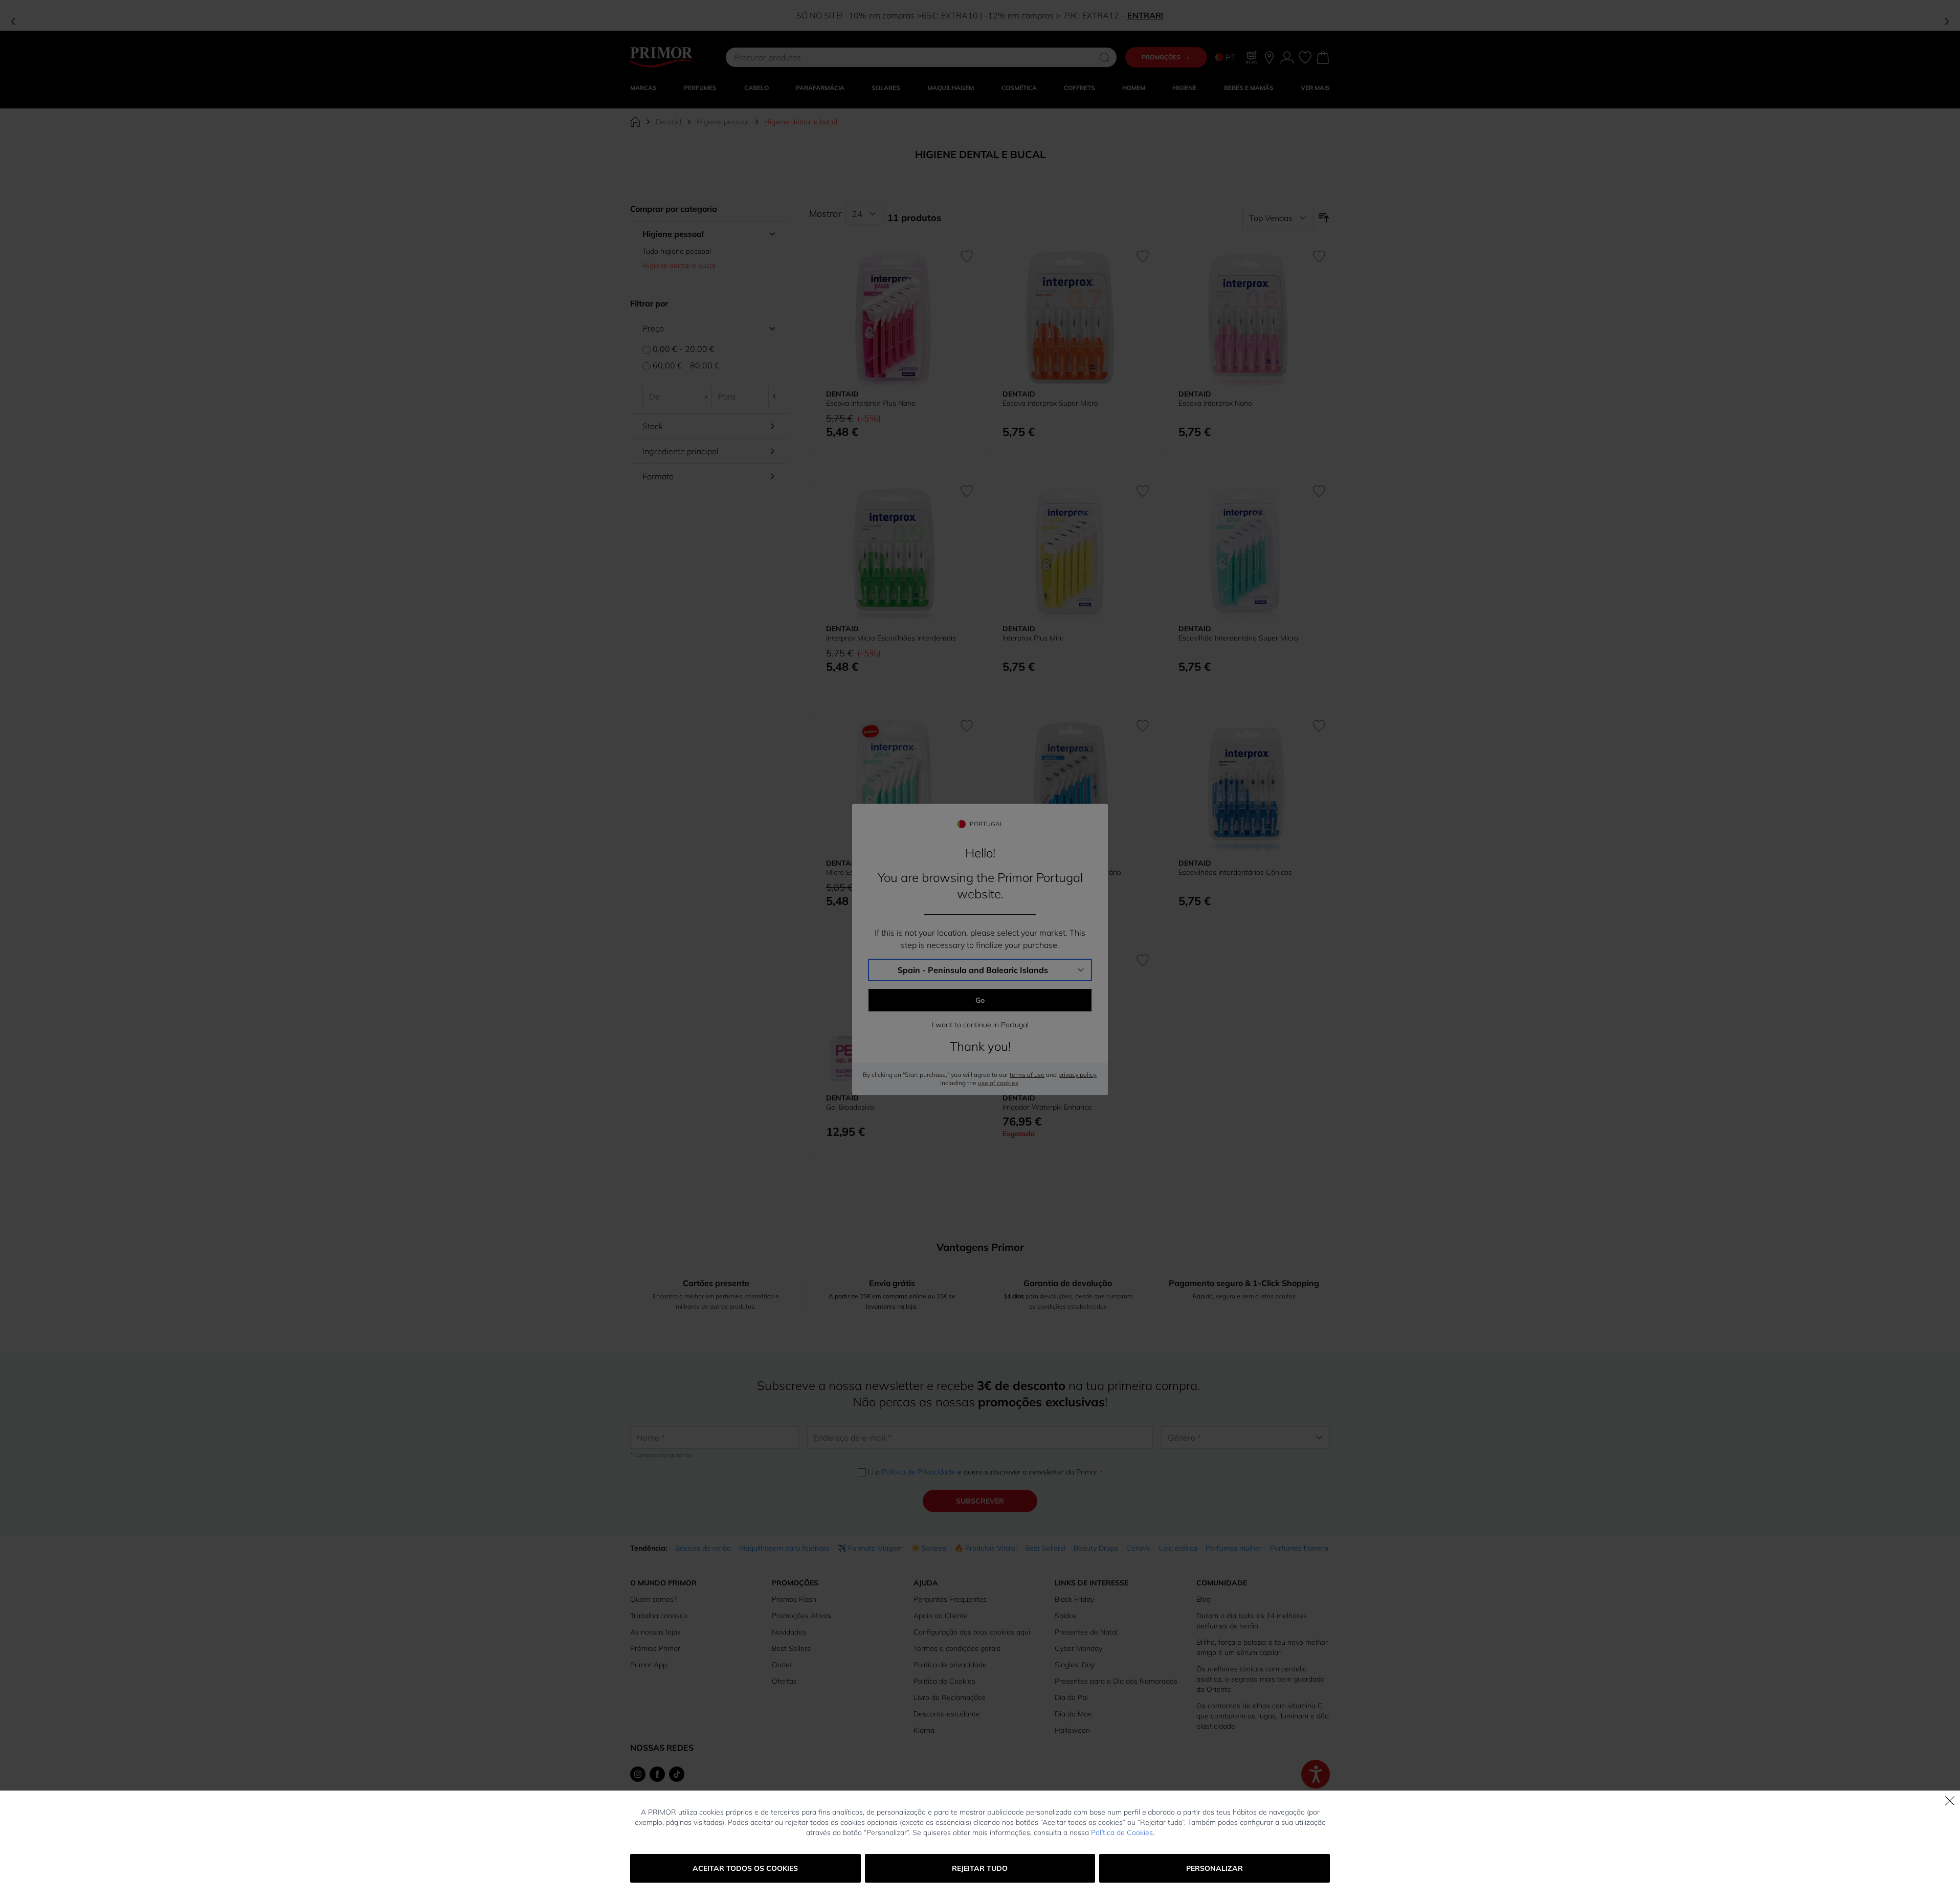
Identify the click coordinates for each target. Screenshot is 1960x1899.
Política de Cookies (1122, 1832)
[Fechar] (1950, 1801)
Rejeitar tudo (980, 1868)
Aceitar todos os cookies (745, 1868)
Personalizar (1215, 1868)
